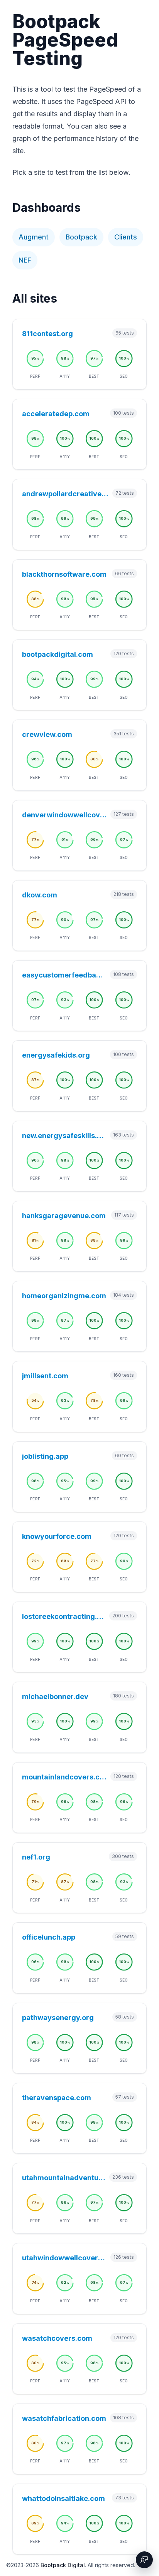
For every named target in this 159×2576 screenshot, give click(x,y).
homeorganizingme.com (64, 1296)
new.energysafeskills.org (64, 1136)
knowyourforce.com (57, 1536)
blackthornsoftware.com (64, 574)
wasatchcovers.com (57, 2338)
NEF (25, 260)
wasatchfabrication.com (64, 2418)
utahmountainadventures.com (64, 2178)
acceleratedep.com (56, 414)
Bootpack (81, 237)
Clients (126, 237)
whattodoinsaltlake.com (63, 2498)
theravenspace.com (57, 2098)
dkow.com (40, 895)
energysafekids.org (56, 1055)
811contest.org (47, 334)
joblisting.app (45, 1456)
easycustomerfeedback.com (64, 975)
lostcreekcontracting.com (64, 1616)
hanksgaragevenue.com (64, 1216)
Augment (34, 237)
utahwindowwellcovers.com (65, 2258)
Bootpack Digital (63, 2565)
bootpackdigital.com (58, 654)
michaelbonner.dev (55, 1696)
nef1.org (36, 1857)
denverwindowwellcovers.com (65, 815)
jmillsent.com (45, 1376)
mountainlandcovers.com (65, 1777)
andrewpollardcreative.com (66, 494)
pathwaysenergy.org (58, 2018)
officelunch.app (49, 1937)
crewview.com (47, 734)
